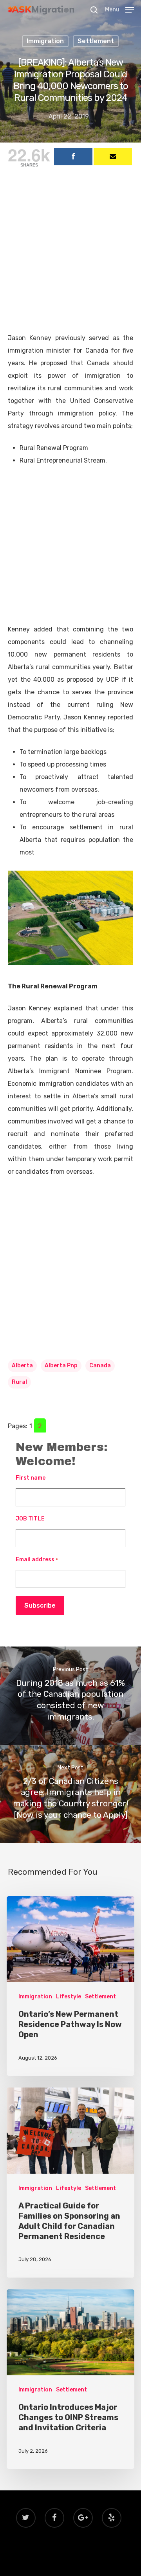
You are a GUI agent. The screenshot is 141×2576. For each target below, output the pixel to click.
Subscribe (40, 1605)
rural (19, 1382)
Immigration (45, 41)
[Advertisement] (70, 258)
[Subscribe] (113, 157)
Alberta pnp (61, 1366)
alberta (22, 1366)
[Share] (73, 157)
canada (100, 1366)
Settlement (96, 41)
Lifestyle (69, 1997)
